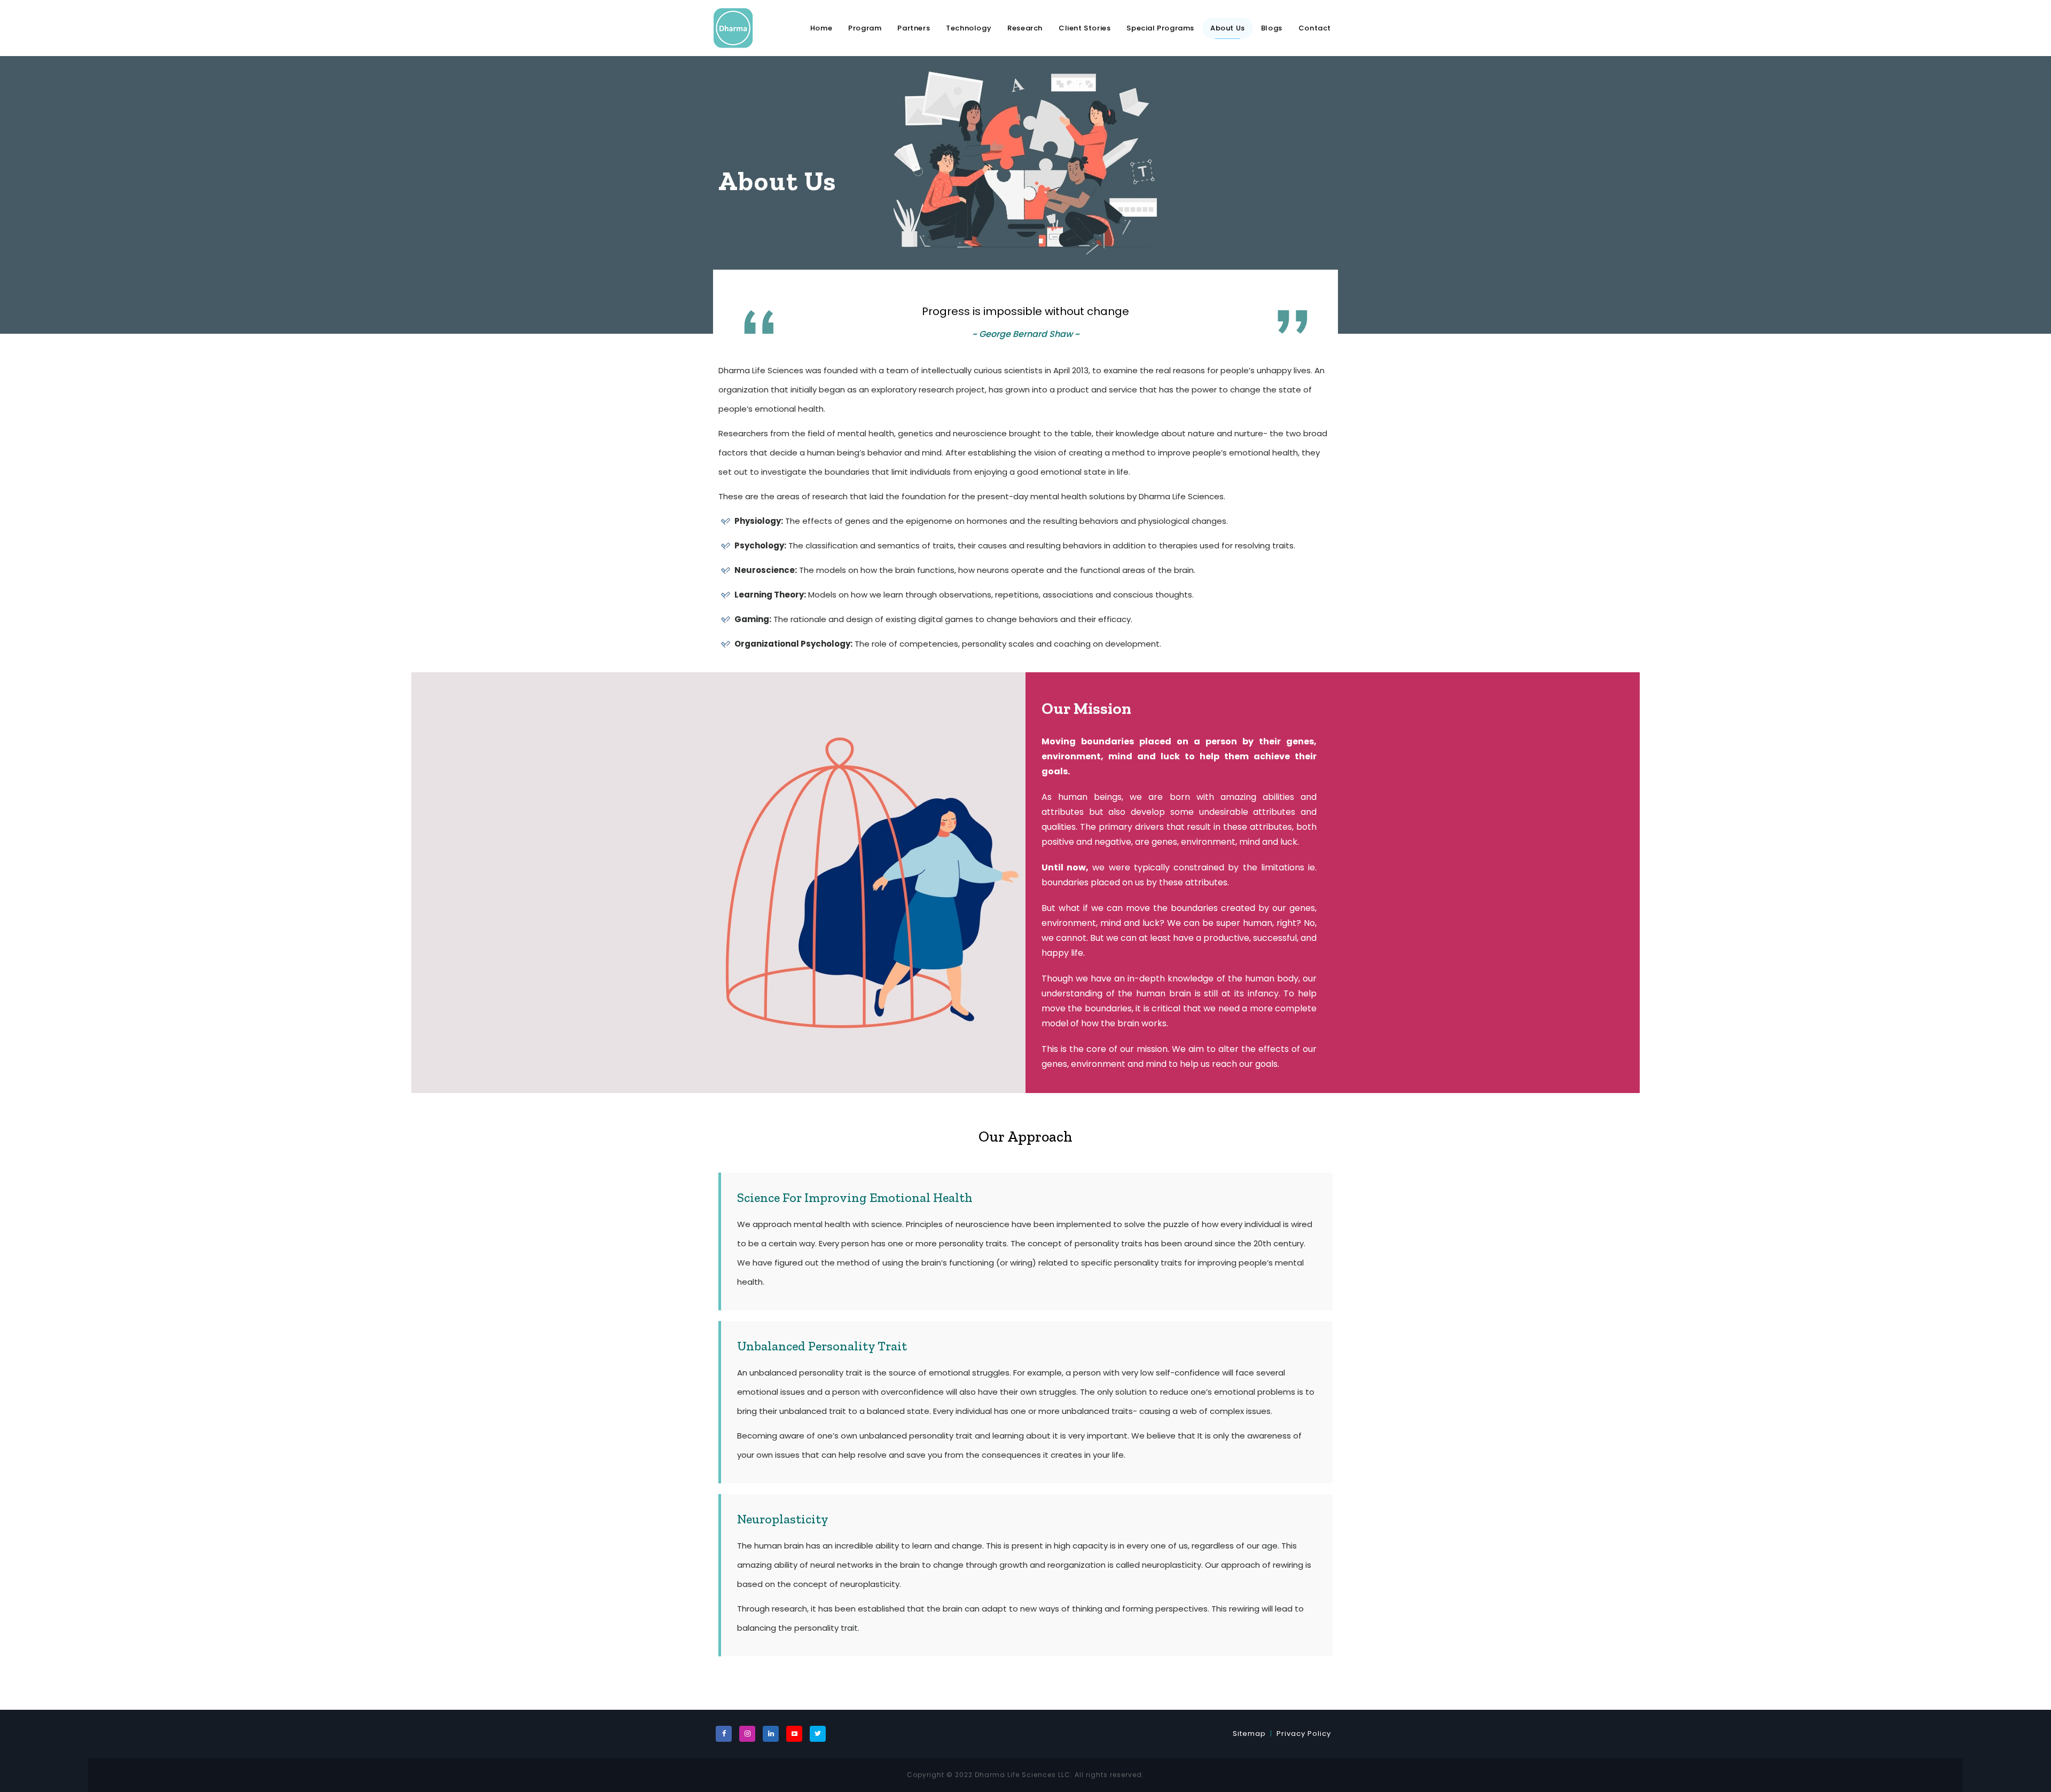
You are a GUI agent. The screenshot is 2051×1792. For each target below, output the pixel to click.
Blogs (1272, 28)
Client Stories (1085, 28)
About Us (1228, 28)
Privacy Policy (1304, 1734)
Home (821, 28)
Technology (969, 28)
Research (1025, 28)
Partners (914, 28)
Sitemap (1249, 1734)
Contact (1315, 28)
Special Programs (1160, 28)
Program (865, 28)
